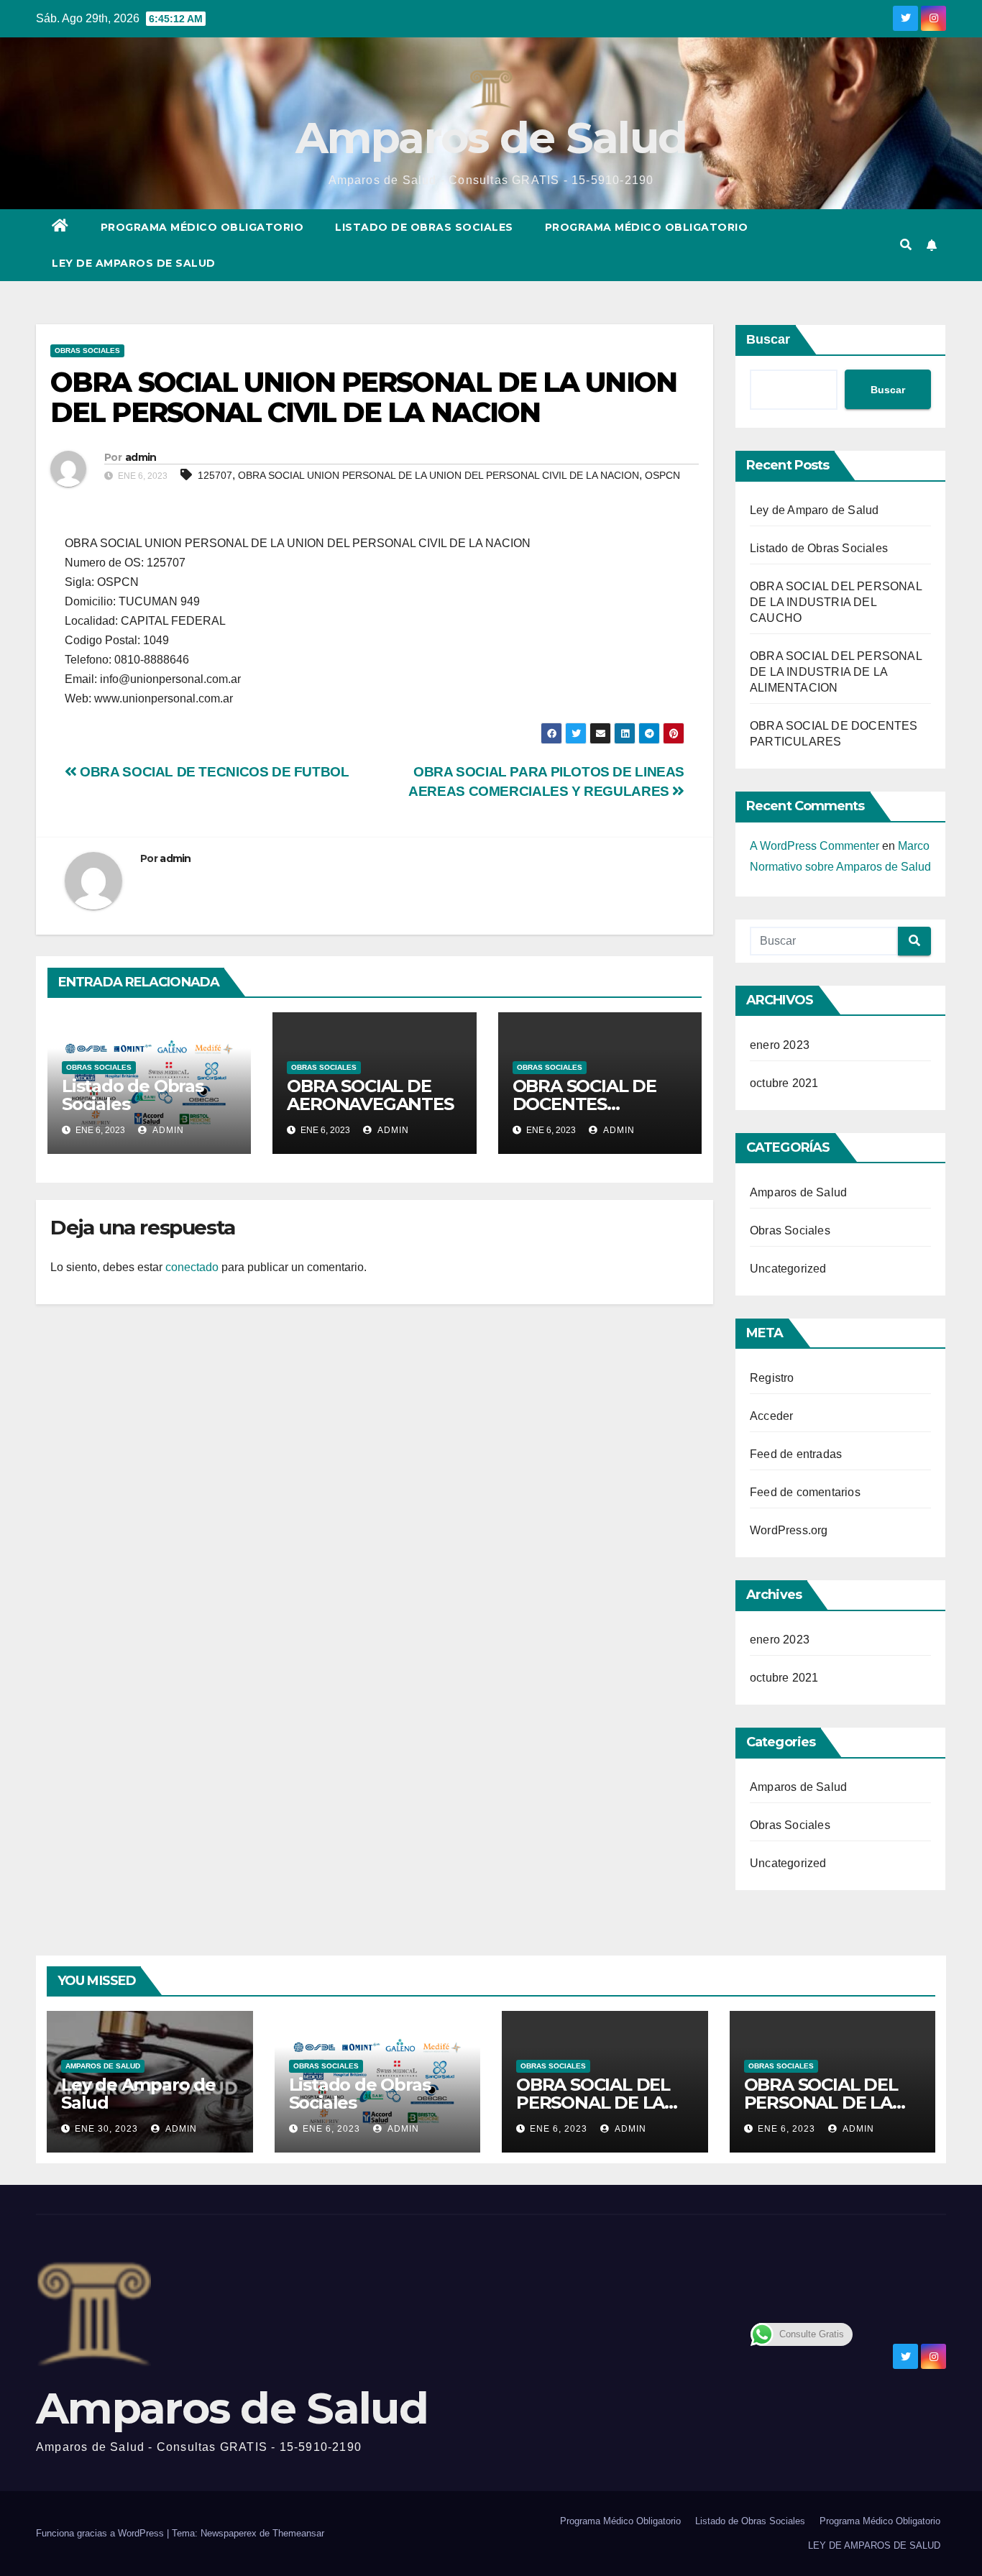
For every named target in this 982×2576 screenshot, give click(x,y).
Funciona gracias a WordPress (101, 2533)
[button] (906, 245)
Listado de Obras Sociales (424, 227)
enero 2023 (780, 1045)
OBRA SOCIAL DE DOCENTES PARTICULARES (584, 1104)
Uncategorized (788, 1269)
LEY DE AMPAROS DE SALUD (134, 263)
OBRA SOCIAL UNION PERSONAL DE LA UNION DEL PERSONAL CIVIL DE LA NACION (439, 475)
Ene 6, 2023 (331, 2129)
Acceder (771, 1416)
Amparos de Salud (491, 138)
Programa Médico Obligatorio (202, 227)
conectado (192, 1267)
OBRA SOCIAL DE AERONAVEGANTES (370, 1095)
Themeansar (298, 2533)
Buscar (768, 339)
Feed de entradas (796, 1454)
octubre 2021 (784, 1083)
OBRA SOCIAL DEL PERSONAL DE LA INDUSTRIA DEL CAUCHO (836, 602)
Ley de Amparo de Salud (814, 510)
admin (141, 457)
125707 (215, 475)
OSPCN (662, 475)
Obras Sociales (87, 350)
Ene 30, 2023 (106, 2129)
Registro (772, 1378)
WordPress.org (789, 1530)
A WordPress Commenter (814, 846)
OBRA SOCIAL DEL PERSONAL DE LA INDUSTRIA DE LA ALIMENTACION (836, 672)
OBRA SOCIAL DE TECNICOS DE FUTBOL (213, 772)
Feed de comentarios (805, 1492)
